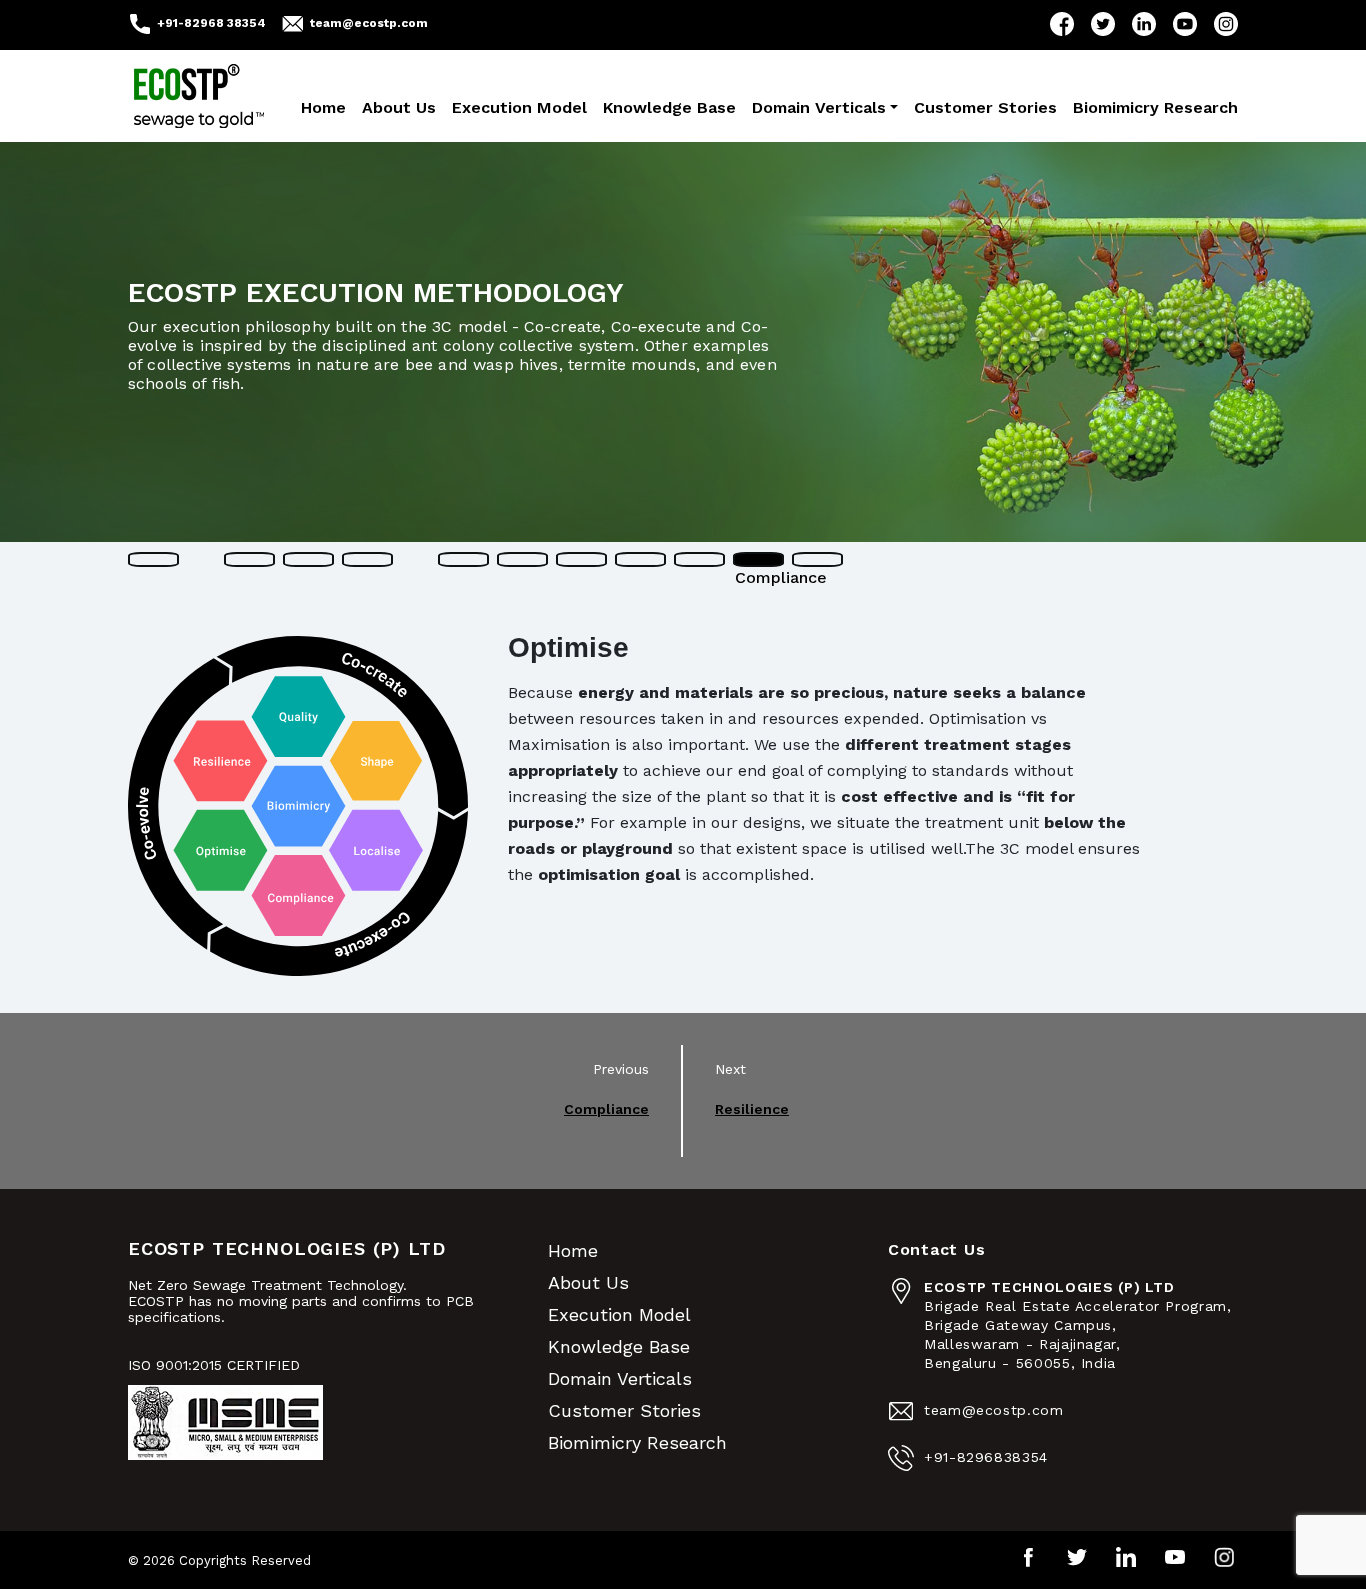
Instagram (1226, 24)
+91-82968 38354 (211, 23)
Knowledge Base (669, 107)
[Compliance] (758, 559)
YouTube (1185, 24)
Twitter (1103, 24)
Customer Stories (985, 107)
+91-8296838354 (986, 1457)
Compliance (606, 1109)
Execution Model (519, 107)
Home (323, 107)
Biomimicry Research (1155, 107)
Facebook (1062, 24)
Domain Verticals (819, 107)
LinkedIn (1144, 24)
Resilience (752, 1109)
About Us (399, 107)
